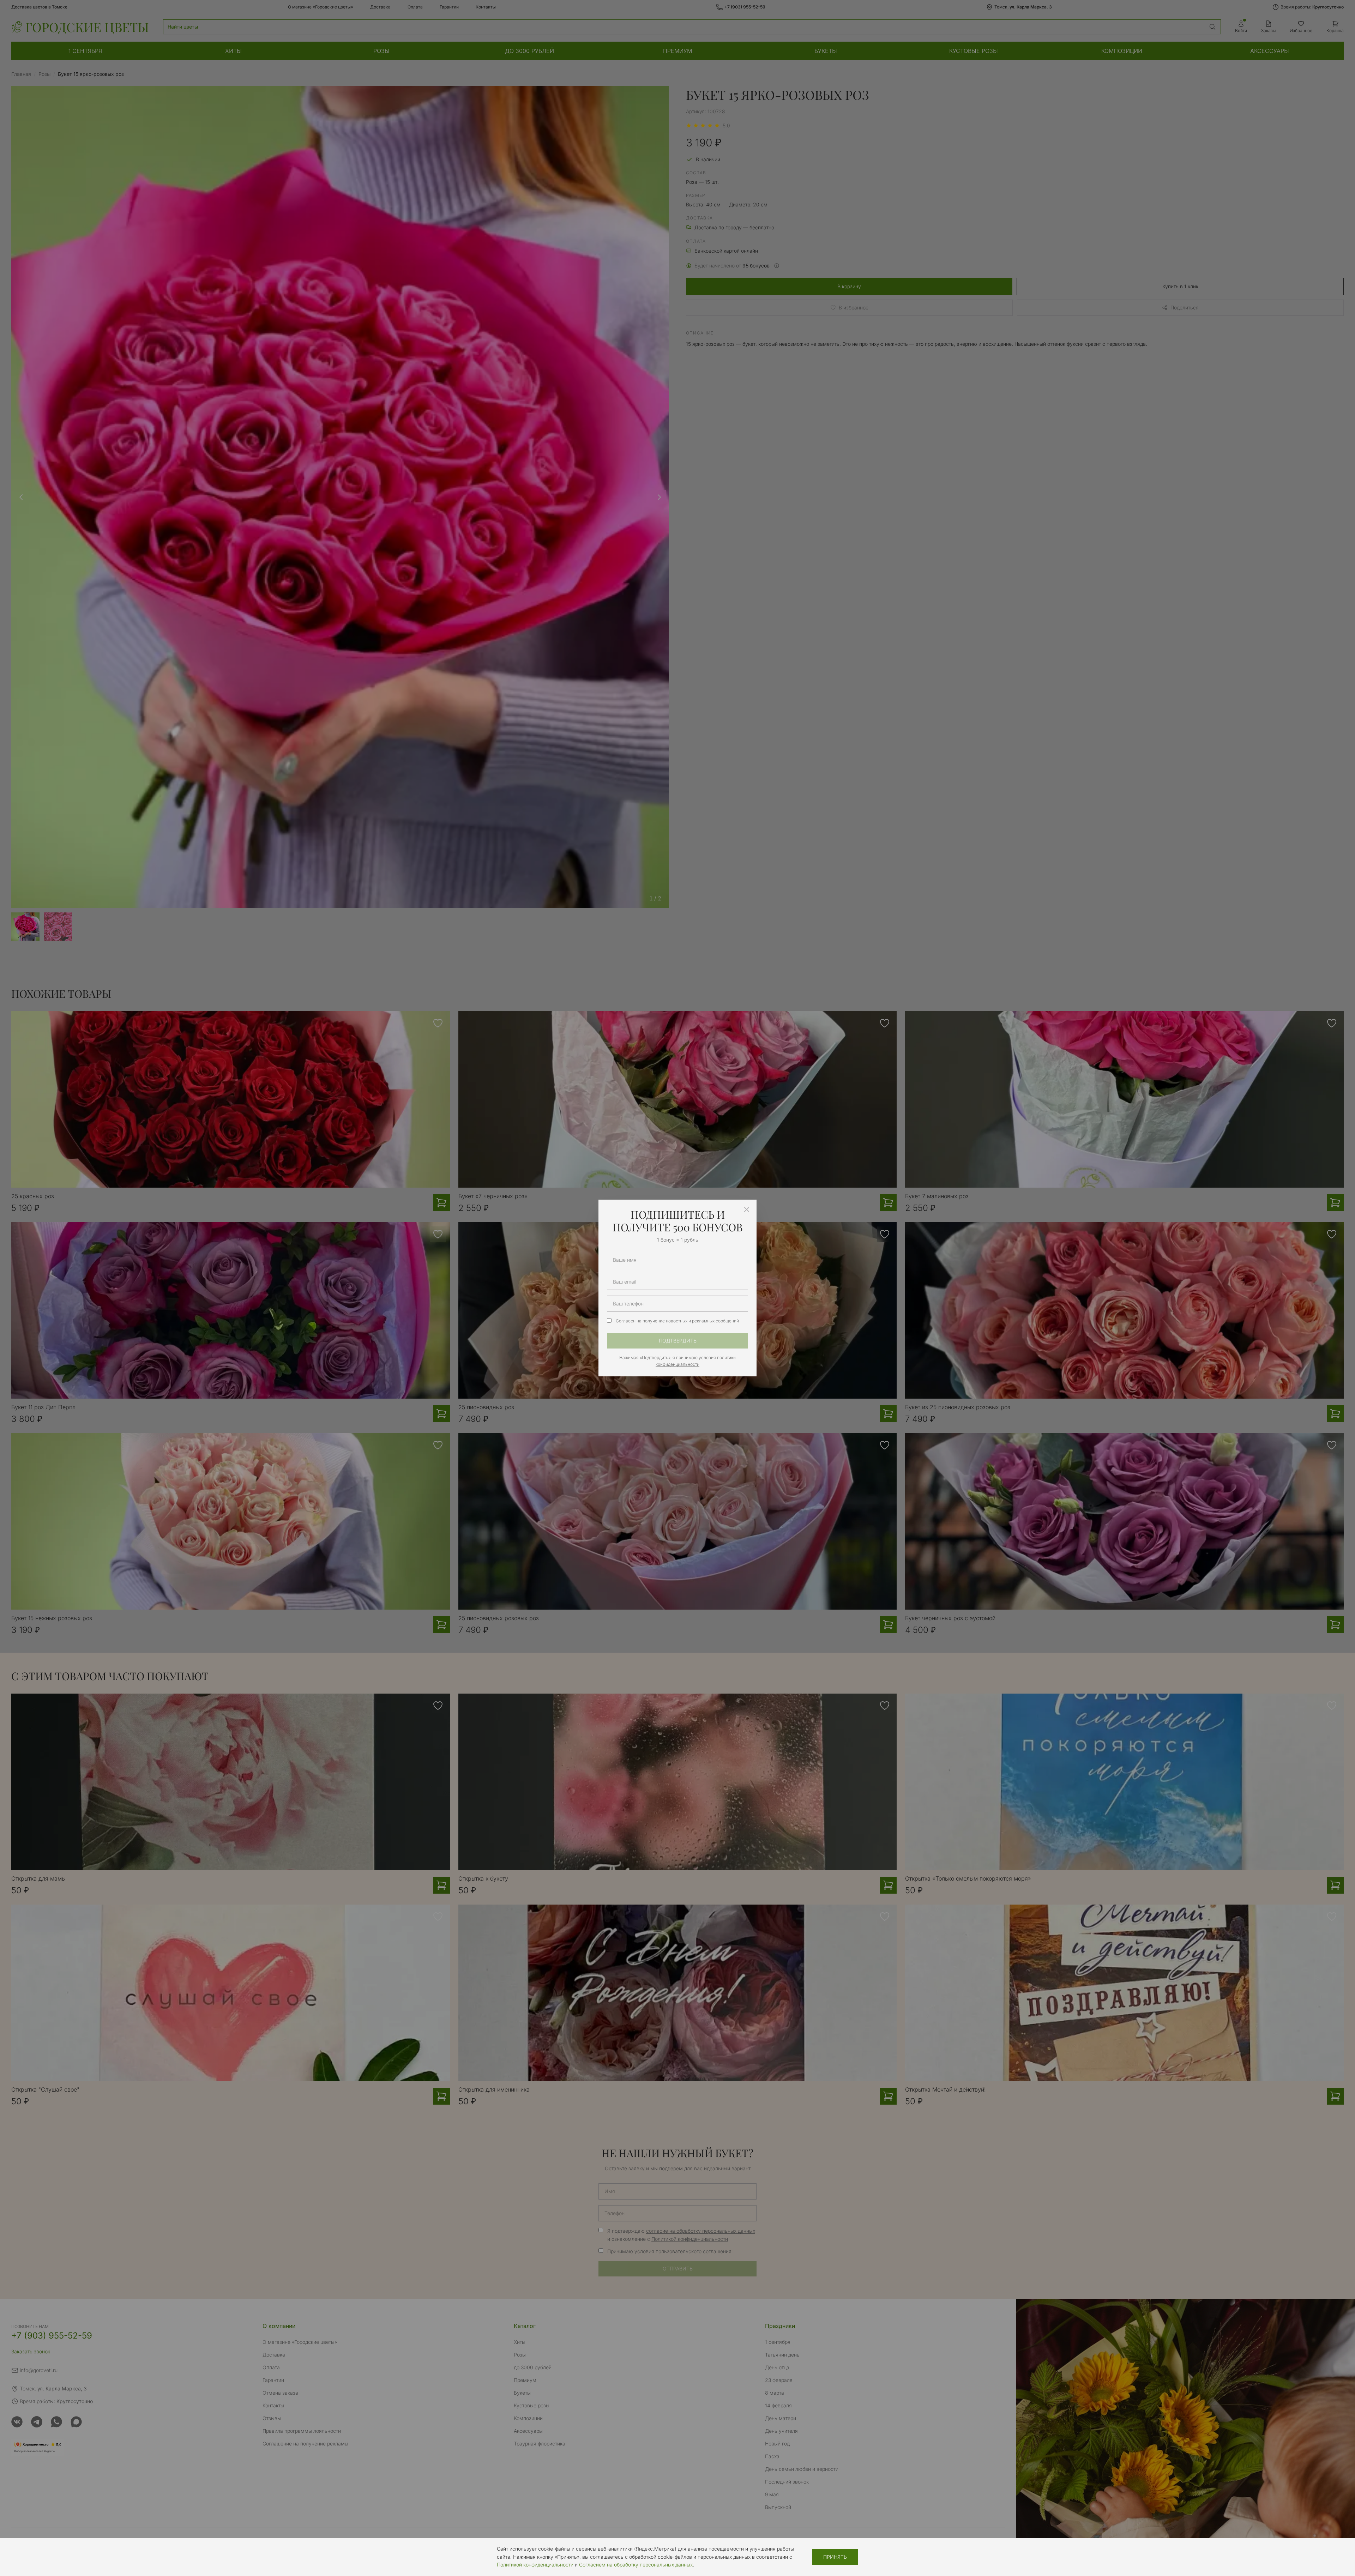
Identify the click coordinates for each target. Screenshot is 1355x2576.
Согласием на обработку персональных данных (636, 2565)
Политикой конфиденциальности (535, 2565)
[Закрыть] (747, 1209)
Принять (835, 2557)
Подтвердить (678, 1341)
